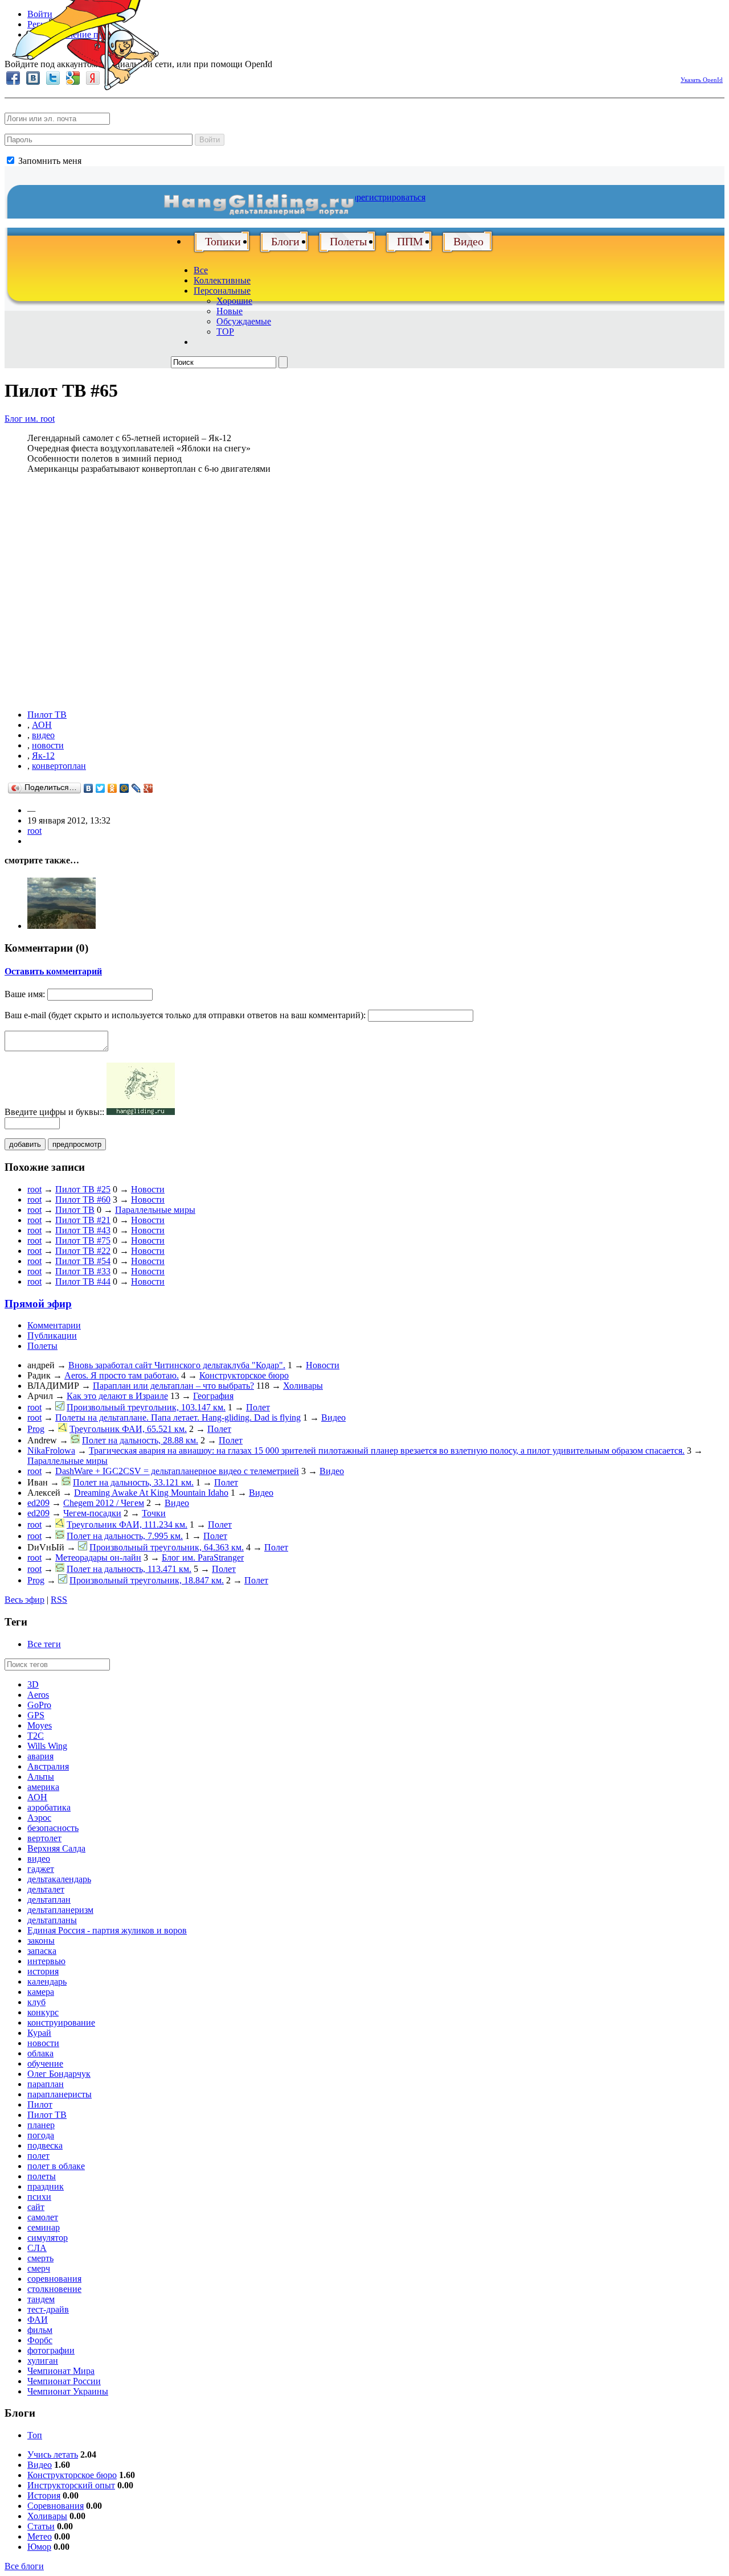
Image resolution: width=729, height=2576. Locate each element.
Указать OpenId (702, 80)
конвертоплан (59, 766)
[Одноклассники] (112, 788)
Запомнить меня (49, 161)
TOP (225, 332)
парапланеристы (60, 2094)
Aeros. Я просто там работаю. (122, 1375)
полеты (42, 2176)
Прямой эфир (38, 1304)
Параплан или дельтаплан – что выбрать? (173, 1386)
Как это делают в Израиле (117, 1396)
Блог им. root (30, 419)
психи (39, 2197)
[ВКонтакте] (89, 788)
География (213, 1396)
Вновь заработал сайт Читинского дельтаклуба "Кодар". (177, 1365)
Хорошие (234, 301)
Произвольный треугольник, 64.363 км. (167, 1547)
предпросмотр (77, 1144)
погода (41, 2135)
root (34, 831)
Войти (210, 140)
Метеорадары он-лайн (98, 1557)
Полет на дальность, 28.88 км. (140, 1440)
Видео (468, 241)
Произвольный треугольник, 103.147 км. (146, 1407)
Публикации (52, 1336)
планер (41, 2125)
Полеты (348, 241)
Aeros (38, 1695)
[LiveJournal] (136, 788)
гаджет (41, 1869)
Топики (223, 241)
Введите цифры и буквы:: (54, 1112)
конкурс (43, 2012)
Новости (148, 1189)
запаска (42, 1951)
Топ (35, 2435)
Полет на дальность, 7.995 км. (125, 1536)
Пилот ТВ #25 (83, 1189)
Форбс (40, 2340)
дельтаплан (49, 1900)
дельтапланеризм (60, 1910)
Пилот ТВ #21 (83, 1220)
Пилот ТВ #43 (83, 1230)
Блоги (285, 241)
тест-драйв (48, 2309)
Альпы (41, 1777)
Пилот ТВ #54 (83, 1261)
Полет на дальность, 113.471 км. (129, 1569)
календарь (47, 1982)
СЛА (37, 2248)
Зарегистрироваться (387, 197)
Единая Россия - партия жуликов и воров (107, 1930)
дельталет (46, 1889)
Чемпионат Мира (61, 2371)
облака (40, 2053)
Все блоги (24, 2566)
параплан (46, 2084)
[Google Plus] (148, 788)
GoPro (39, 1705)
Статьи (41, 2526)
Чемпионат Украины (68, 2391)
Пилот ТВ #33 (83, 1271)
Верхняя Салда (56, 1848)
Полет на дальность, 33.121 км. (133, 1482)
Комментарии (54, 1325)
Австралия (48, 1766)
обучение (45, 2063)
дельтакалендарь (59, 1879)
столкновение (54, 2289)
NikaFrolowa (51, 1450)
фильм (40, 2330)
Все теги (44, 1644)
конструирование (61, 2022)
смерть (40, 2258)
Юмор (39, 2547)
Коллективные (222, 280)
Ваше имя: (25, 994)
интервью (46, 1961)
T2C (36, 1736)
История (44, 2495)
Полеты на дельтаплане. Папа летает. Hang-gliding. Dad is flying (178, 1417)
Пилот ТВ (47, 715)
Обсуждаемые (244, 321)
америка (43, 1787)
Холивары (303, 1386)
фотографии (51, 2350)
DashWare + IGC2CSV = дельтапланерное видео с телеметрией (177, 1471)
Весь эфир (24, 1600)
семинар (44, 2227)
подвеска (45, 2145)
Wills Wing (47, 1746)
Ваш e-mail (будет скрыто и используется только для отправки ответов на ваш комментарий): (185, 1015)
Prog (36, 1429)
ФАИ (38, 2320)
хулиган (43, 2361)
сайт (36, 2207)
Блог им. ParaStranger (203, 1557)
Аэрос (39, 1818)
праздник (46, 2186)
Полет (258, 1407)
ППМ (410, 241)
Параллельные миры (155, 1210)
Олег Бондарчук (59, 2074)
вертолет (44, 1838)
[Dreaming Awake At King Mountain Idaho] (62, 926)
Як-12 (43, 756)
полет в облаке (56, 2166)
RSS (59, 1600)
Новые (230, 311)
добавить (25, 1144)
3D (33, 1684)
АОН (42, 725)
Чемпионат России (64, 2381)
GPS (36, 1715)
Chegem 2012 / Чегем (104, 1503)
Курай (39, 2033)
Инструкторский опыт (71, 2485)
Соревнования (56, 2506)
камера (41, 1992)
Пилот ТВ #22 (83, 1251)
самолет (43, 2217)
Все (201, 270)
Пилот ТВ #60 (83, 1199)
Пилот (40, 2104)
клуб (36, 2002)
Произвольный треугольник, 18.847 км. (147, 1580)
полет (38, 2156)
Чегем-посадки (92, 1513)
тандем (41, 2299)
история (43, 1971)
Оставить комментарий (53, 971)
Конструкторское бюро (244, 1375)
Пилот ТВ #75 (83, 1240)
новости (48, 745)
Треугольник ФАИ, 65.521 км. (128, 1429)
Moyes (40, 1725)
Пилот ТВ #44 (83, 1281)
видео (43, 735)
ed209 (38, 1503)
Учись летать (53, 2454)
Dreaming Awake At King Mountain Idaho (151, 1493)
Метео (40, 2536)
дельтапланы (52, 1920)
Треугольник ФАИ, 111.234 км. (127, 1524)
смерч (39, 2268)
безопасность (53, 1828)
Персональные (222, 291)
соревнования (54, 2279)
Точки (154, 1513)
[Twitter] (101, 788)
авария (40, 1756)
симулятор (48, 2238)
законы (41, 1941)
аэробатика (49, 1807)
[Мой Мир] (124, 788)
